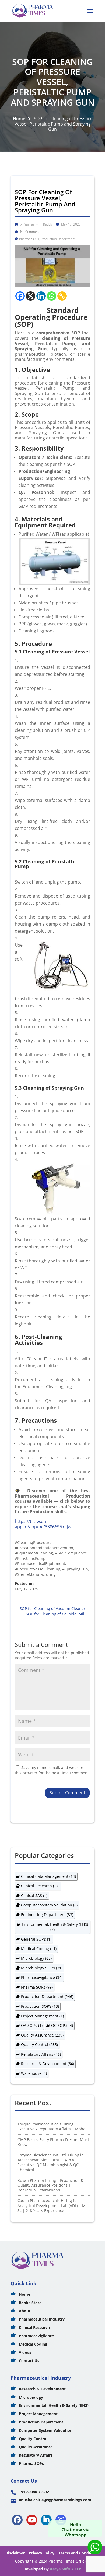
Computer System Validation (49, 1905)
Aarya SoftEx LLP (66, 2569)
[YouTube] (32, 2520)
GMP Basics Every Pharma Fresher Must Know (53, 2142)
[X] (31, 296)
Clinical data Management (48, 1876)
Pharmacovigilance (42, 1977)
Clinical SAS (34, 1895)
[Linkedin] (41, 296)
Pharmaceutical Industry (42, 2319)
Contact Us (29, 2361)
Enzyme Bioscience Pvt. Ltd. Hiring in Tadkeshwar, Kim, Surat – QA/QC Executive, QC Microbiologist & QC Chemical (51, 2162)
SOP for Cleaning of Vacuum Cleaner (50, 1609)
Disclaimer (15, 2553)
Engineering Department (47, 1915)
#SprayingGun (75, 1569)
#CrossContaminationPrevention (44, 1548)
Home (19, 119)
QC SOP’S (62, 2025)
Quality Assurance (42, 2035)
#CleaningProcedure (33, 1543)
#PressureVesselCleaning (38, 1569)
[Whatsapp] (52, 296)
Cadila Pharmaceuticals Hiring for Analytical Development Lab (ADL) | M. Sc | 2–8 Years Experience (52, 2205)
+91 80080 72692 (34, 2492)
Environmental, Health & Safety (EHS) (55, 1927)
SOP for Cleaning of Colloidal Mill (58, 1614)
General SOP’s (36, 1939)
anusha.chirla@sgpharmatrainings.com (55, 2500)
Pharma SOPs (29, 239)
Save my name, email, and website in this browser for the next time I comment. (52, 1770)
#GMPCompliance (71, 1553)
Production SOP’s (40, 2006)
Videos (25, 2352)
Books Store (30, 2303)
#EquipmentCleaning (34, 1553)
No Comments (30, 232)
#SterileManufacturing (35, 1574)
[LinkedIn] (46, 2520)
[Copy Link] (62, 296)
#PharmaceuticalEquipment (40, 1564)
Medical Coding (39, 1949)
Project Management (42, 2016)
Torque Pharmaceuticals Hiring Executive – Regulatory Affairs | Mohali (52, 2126)
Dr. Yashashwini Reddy (36, 224)
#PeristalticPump (30, 1558)
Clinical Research (40, 1886)
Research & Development (48, 2064)
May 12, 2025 (71, 224)
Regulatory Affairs (41, 2054)
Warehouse (34, 2073)
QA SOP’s (32, 2025)
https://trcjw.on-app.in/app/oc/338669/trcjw (43, 1524)
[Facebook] (20, 296)
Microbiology (36, 1958)
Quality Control (39, 2044)
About (25, 2311)
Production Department (58, 239)
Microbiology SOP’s (42, 1968)
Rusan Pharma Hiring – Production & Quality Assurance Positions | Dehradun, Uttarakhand (50, 2185)
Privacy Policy (42, 2553)
